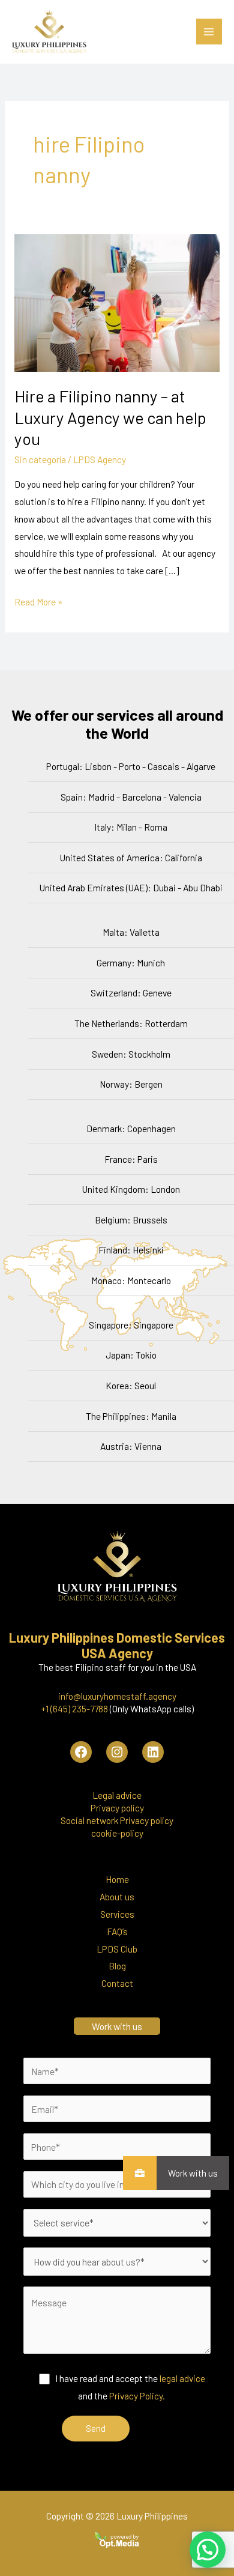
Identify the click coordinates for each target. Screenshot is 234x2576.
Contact (117, 1983)
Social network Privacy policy (117, 1820)
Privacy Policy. (137, 2396)
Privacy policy (117, 1808)
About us (117, 1896)
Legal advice (117, 1795)
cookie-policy (117, 1833)
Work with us (193, 2173)
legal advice (182, 2378)
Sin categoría (40, 459)
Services (117, 1914)
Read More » (38, 600)
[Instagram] (117, 1752)
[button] (208, 2550)
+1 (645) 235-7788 (74, 1708)
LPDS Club (117, 1949)
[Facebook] (81, 1752)
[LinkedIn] (153, 1752)
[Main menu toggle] (209, 32)
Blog (117, 1965)
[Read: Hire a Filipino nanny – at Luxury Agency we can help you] (117, 301)
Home (117, 1879)
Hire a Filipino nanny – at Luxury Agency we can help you (110, 417)
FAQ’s (117, 1931)
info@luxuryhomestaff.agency (117, 1696)
